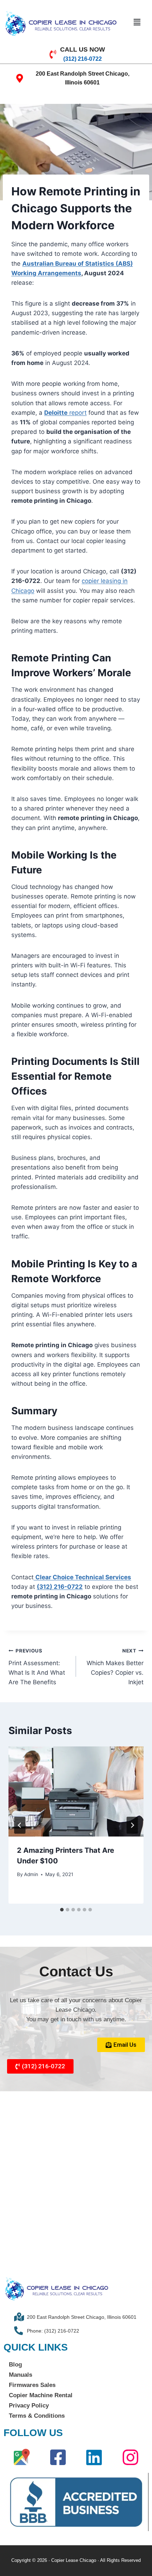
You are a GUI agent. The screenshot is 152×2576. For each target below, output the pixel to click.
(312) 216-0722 (60, 1587)
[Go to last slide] (20, 1825)
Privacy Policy (29, 2406)
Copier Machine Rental (41, 2395)
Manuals (21, 2375)
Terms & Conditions (37, 2416)
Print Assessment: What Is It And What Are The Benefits (37, 1667)
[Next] (132, 1825)
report (65, 413)
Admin (31, 1874)
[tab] (62, 1910)
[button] (137, 22)
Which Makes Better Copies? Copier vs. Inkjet (115, 1667)
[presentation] (76, 1791)
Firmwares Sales (32, 2385)
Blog (15, 2365)
